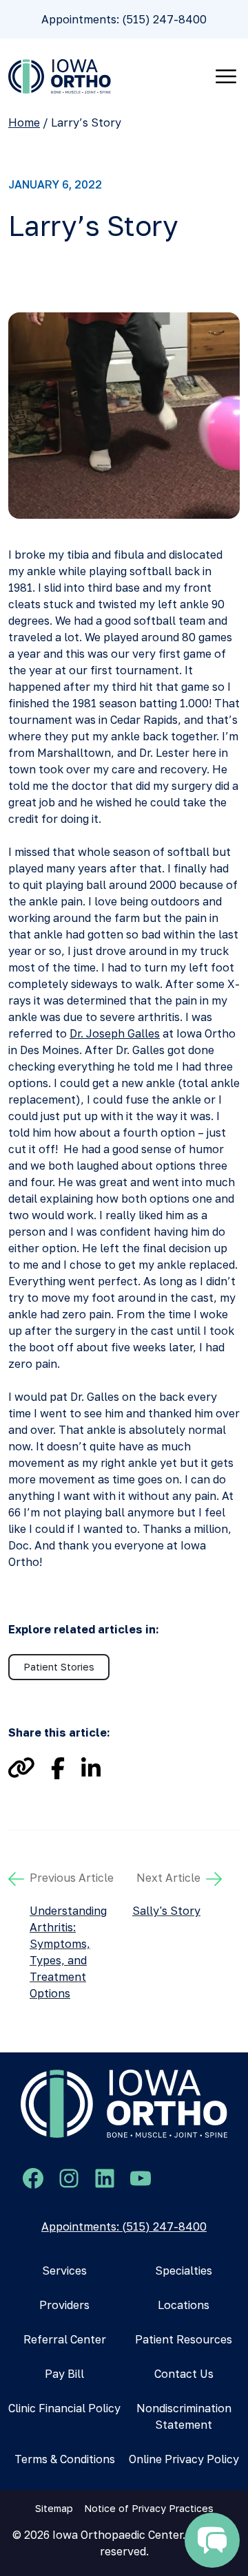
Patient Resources (184, 2339)
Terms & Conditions (65, 2459)
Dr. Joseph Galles (115, 1033)
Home (24, 122)
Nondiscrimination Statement (184, 2416)
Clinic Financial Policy (64, 2408)
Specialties (184, 2271)
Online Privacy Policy (184, 2459)
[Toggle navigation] (226, 76)
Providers (64, 2305)
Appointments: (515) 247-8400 (124, 19)
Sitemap (54, 2508)
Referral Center (65, 2339)
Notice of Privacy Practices (149, 2508)
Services (64, 2271)
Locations (184, 2305)
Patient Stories (59, 1667)
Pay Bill (64, 2374)
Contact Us (184, 2374)
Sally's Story (166, 1911)
